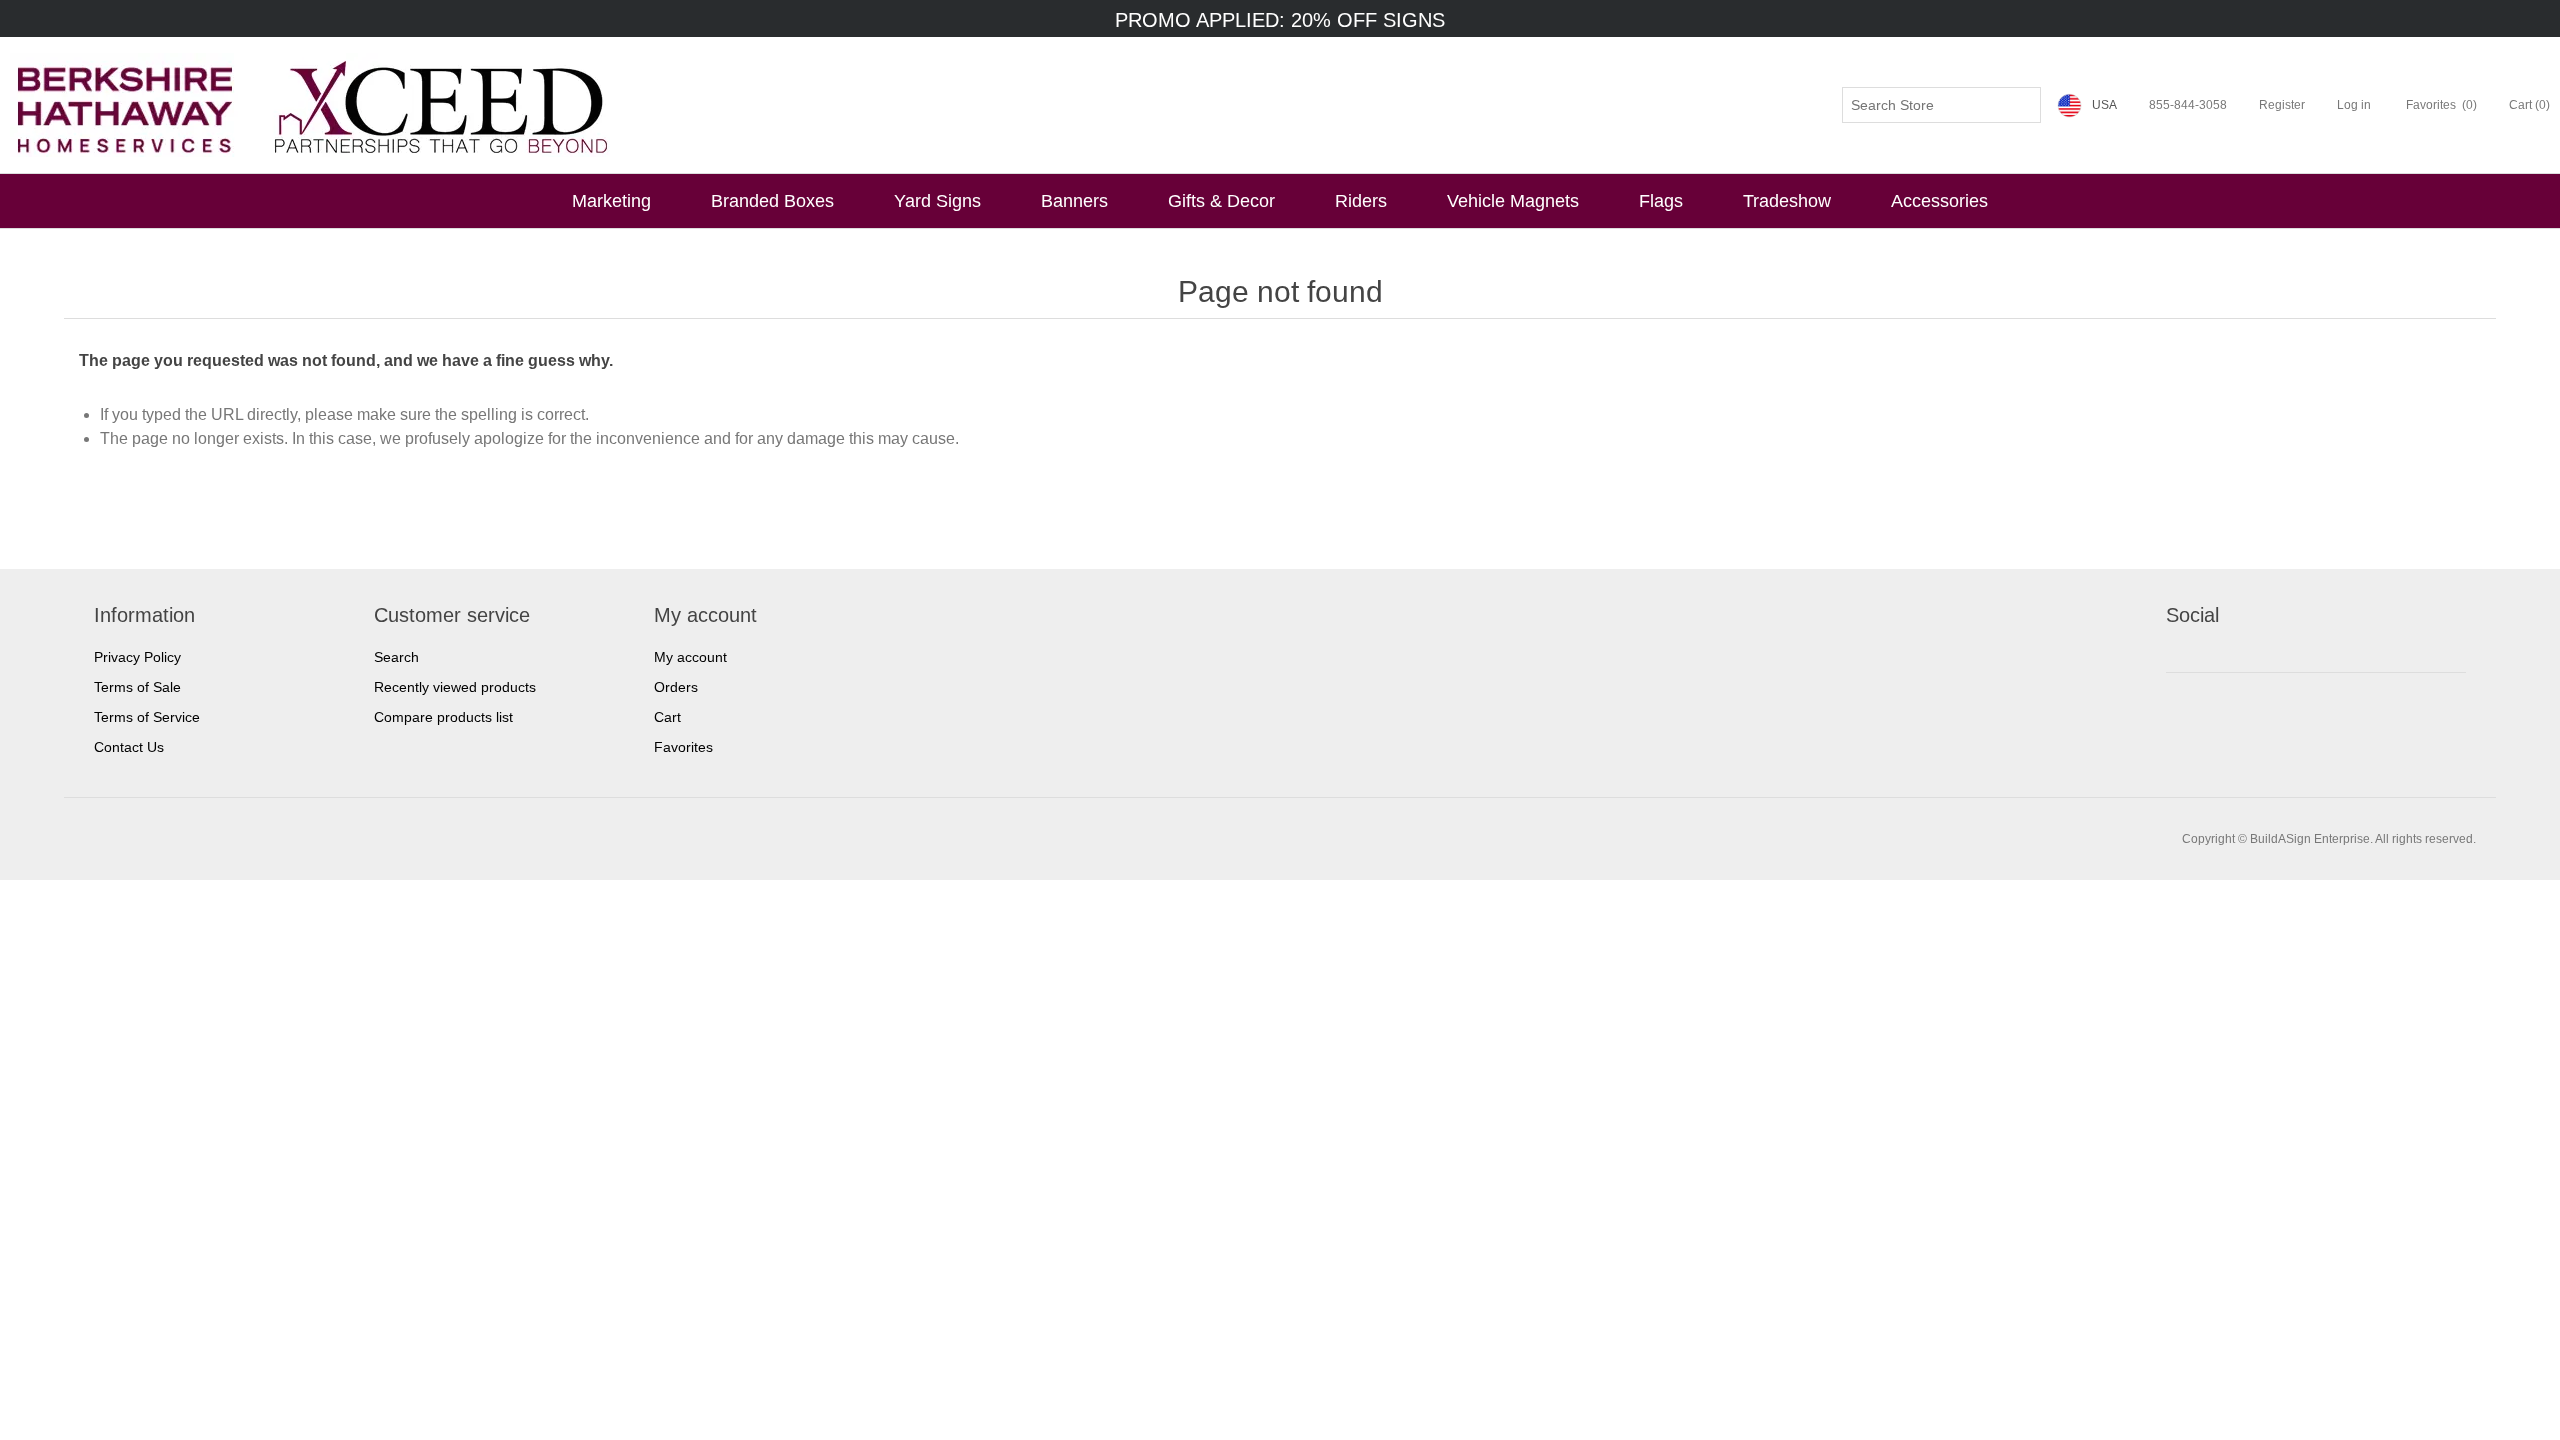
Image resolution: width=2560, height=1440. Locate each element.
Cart (667, 717)
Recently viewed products (455, 687)
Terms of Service (147, 717)
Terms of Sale (137, 687)
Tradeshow (1787, 201)
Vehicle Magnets (1513, 201)
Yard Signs (937, 201)
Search (396, 657)
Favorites (683, 747)
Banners (1074, 201)
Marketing (611, 201)
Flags (1661, 201)
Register (2282, 105)
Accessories (1939, 201)
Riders (1361, 201)
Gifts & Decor (1221, 201)
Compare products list (443, 717)
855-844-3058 (2188, 105)
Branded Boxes (772, 201)
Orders (676, 687)
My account (690, 657)
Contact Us (129, 747)
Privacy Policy (137, 657)
